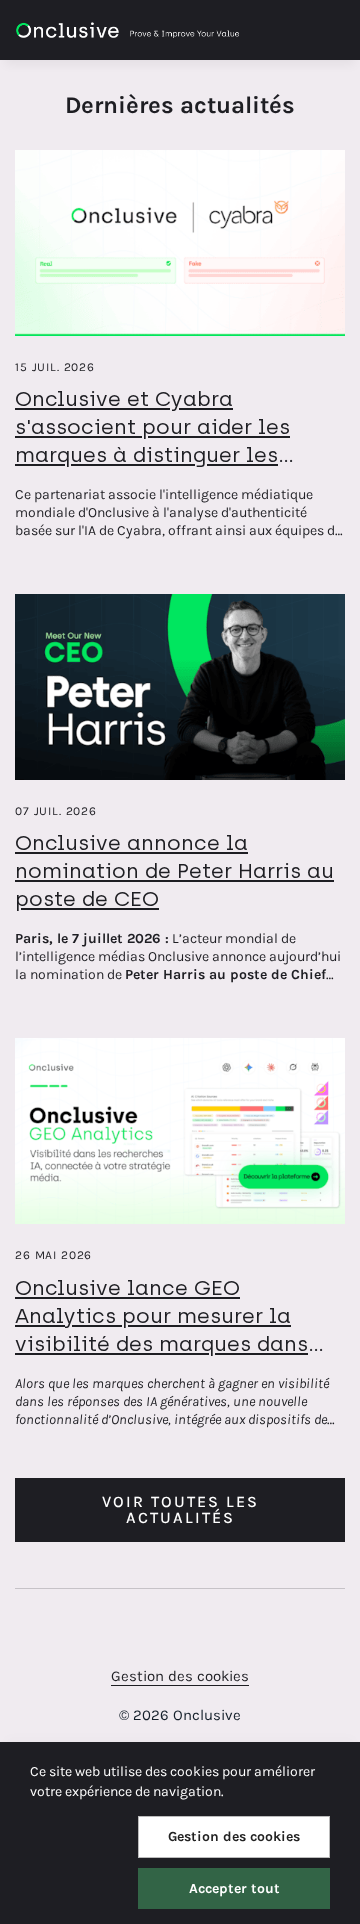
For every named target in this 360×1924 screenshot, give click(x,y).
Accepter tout (234, 1888)
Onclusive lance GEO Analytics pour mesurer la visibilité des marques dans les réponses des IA (161, 1329)
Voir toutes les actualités (180, 1509)
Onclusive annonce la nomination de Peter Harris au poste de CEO (174, 870)
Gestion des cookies (180, 1676)
